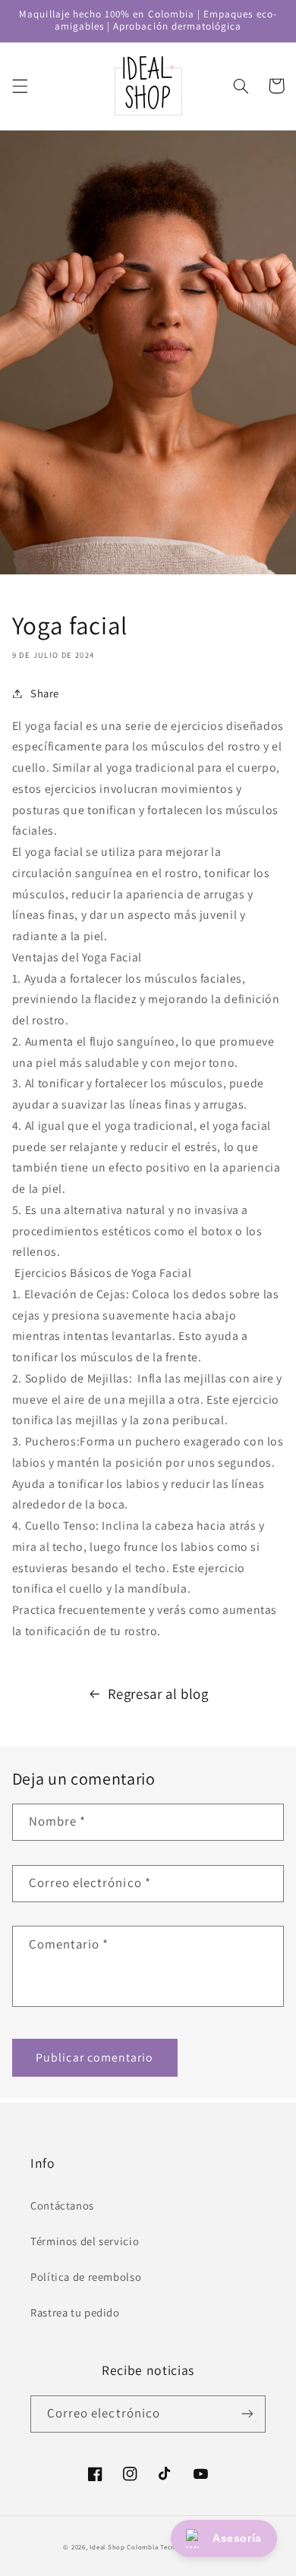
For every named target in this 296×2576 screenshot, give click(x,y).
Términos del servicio (85, 2241)
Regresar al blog (158, 1694)
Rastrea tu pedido (75, 2312)
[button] (20, 86)
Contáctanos (62, 2205)
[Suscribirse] (247, 2414)
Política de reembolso (86, 2277)
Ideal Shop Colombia (124, 2547)
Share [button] (45, 693)
